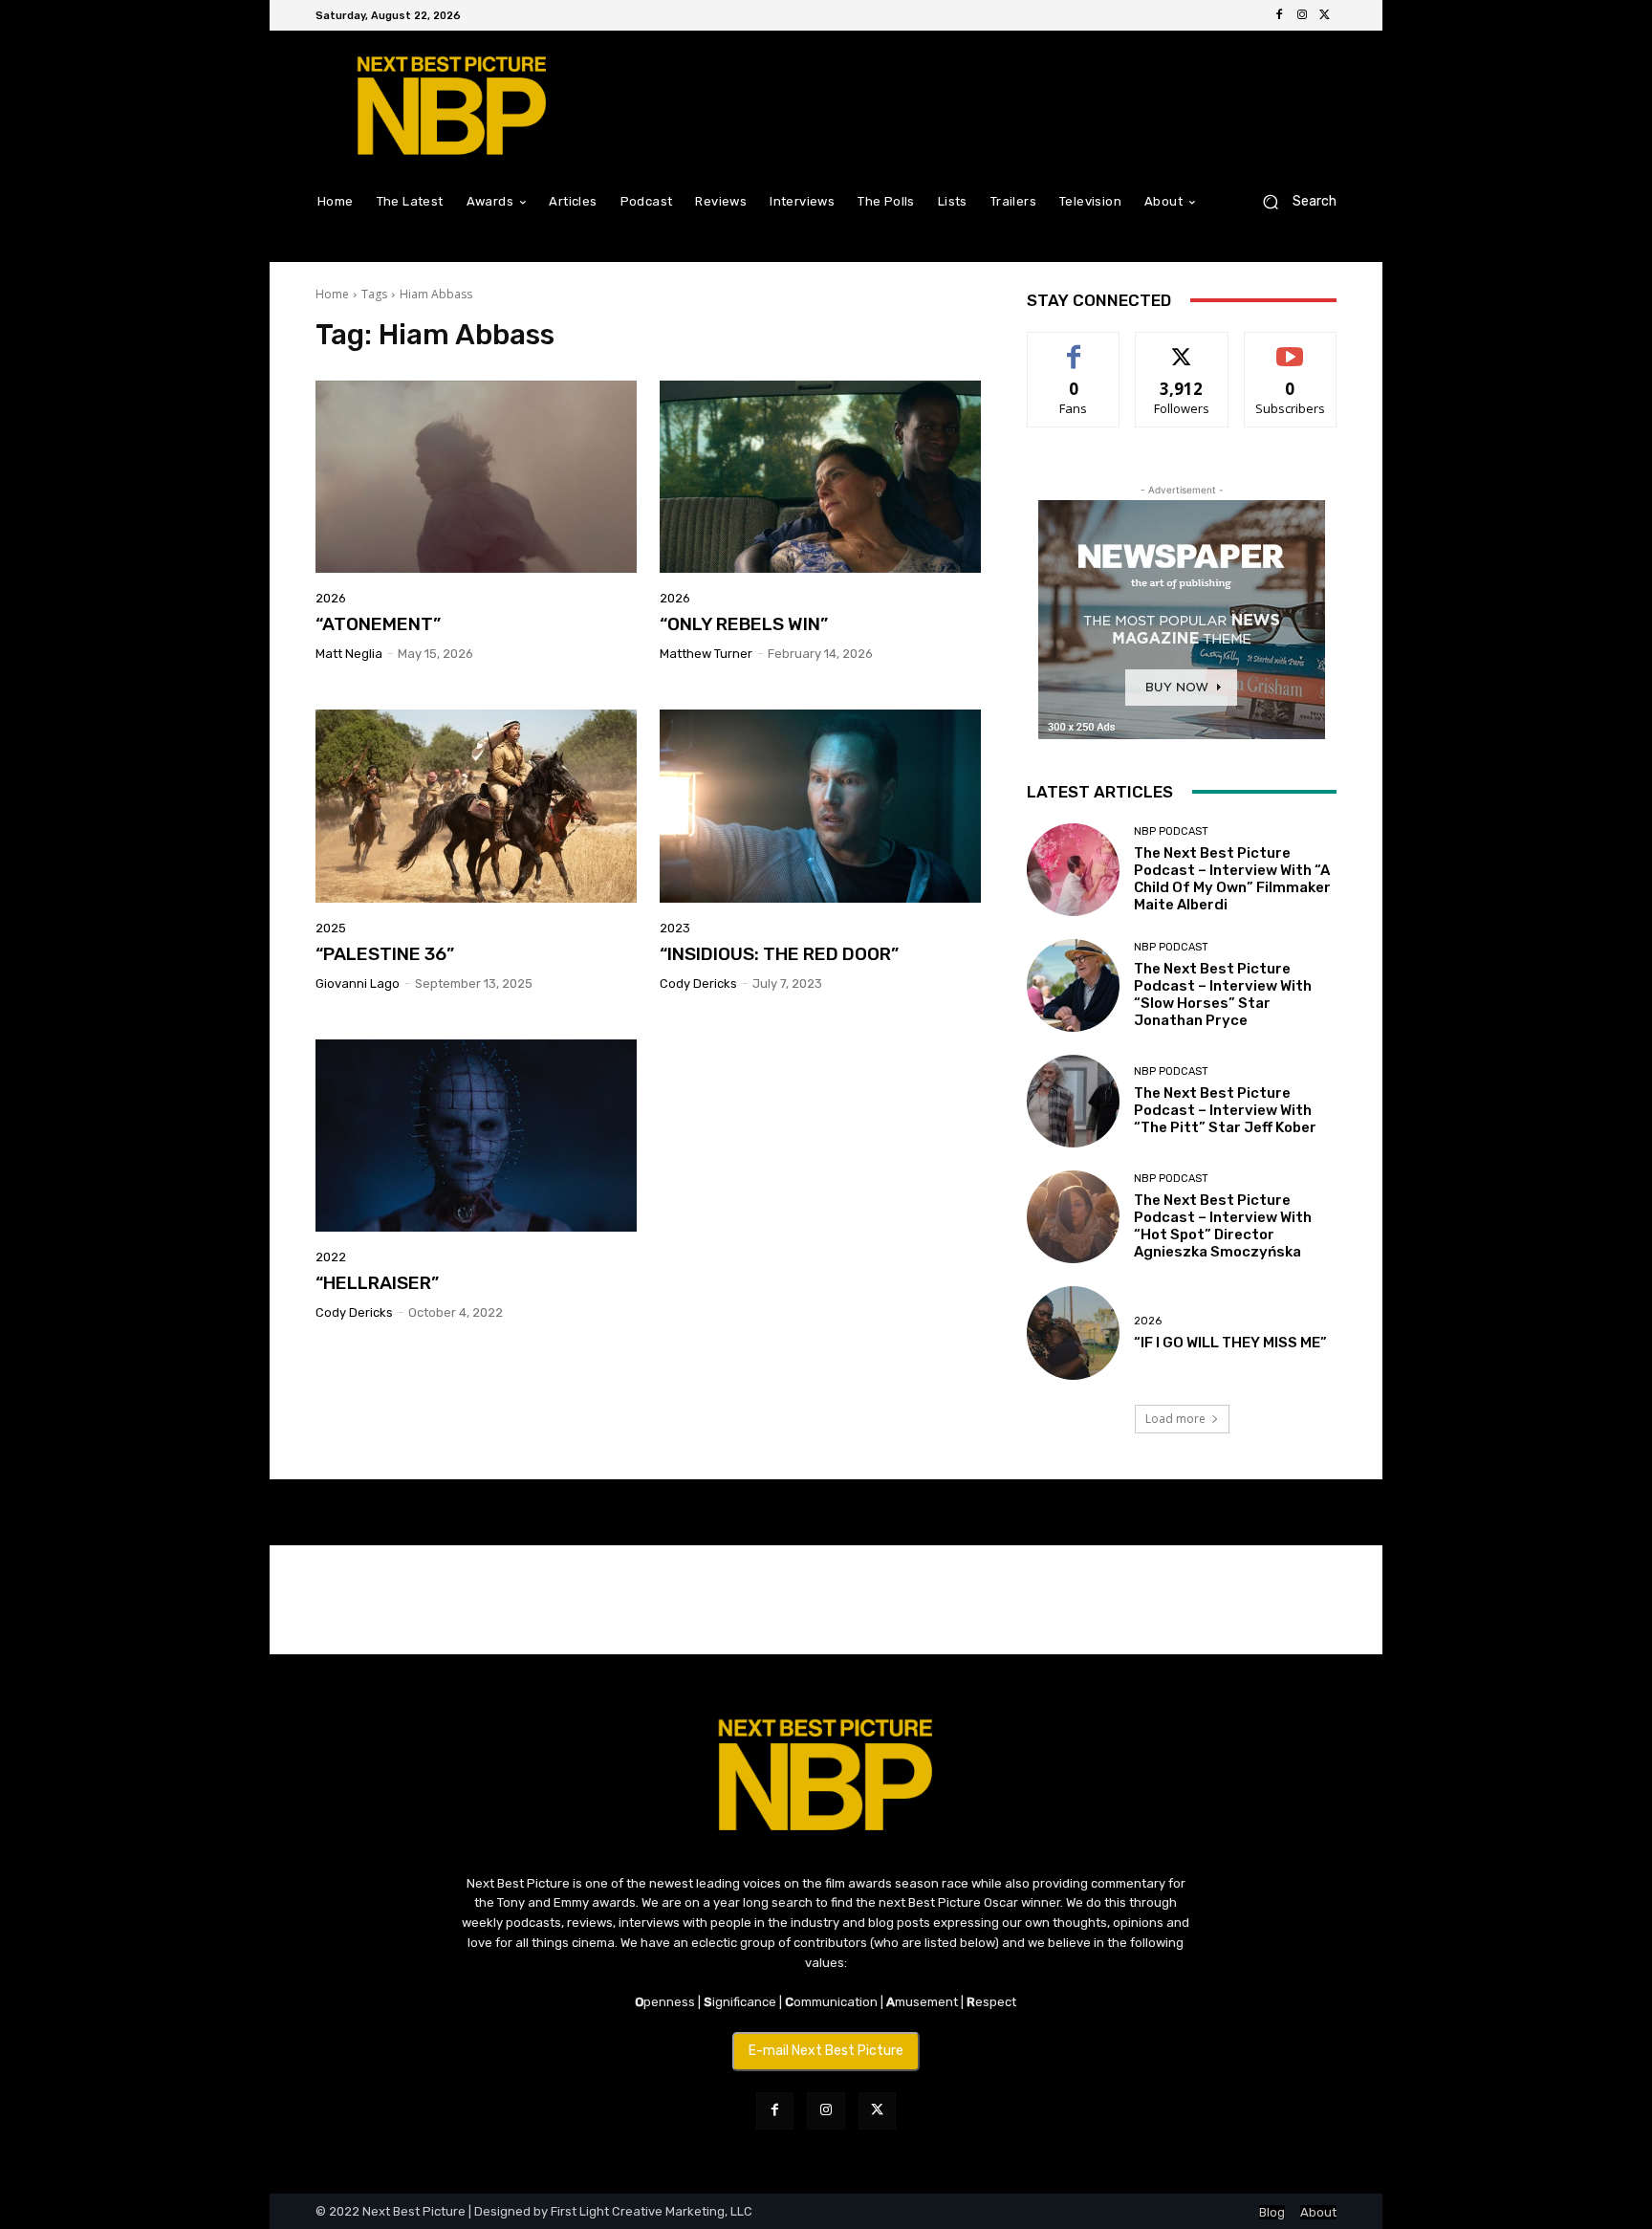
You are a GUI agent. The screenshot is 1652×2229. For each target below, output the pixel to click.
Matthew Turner (706, 654)
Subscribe (1291, 347)
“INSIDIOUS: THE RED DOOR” (779, 954)
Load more (1175, 1419)
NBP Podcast (1171, 831)
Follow (1182, 347)
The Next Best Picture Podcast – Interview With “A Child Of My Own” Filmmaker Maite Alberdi (1232, 879)
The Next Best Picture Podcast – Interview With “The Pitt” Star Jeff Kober (1225, 1110)
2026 (331, 598)
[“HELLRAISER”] (476, 1136)
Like (1074, 347)
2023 (675, 928)
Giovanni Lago (358, 983)
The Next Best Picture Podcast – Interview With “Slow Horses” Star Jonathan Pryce (1223, 994)
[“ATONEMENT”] (476, 477)
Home (332, 294)
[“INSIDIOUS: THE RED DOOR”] (820, 806)
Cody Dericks (698, 983)
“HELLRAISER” (377, 1283)
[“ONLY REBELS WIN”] (820, 477)
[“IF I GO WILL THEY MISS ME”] (1073, 1333)
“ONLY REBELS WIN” (744, 624)
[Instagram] (1302, 15)
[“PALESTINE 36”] (476, 806)
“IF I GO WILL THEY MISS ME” (1230, 1343)
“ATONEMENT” (378, 624)
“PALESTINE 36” (385, 954)
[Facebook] (1279, 15)
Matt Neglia (349, 654)
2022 (331, 1257)
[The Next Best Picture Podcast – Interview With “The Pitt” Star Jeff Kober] (1073, 1101)
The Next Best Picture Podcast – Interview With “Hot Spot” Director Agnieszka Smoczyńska (1223, 1226)
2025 (331, 928)
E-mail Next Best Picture (826, 2051)
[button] (1292, 201)
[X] (1325, 15)
